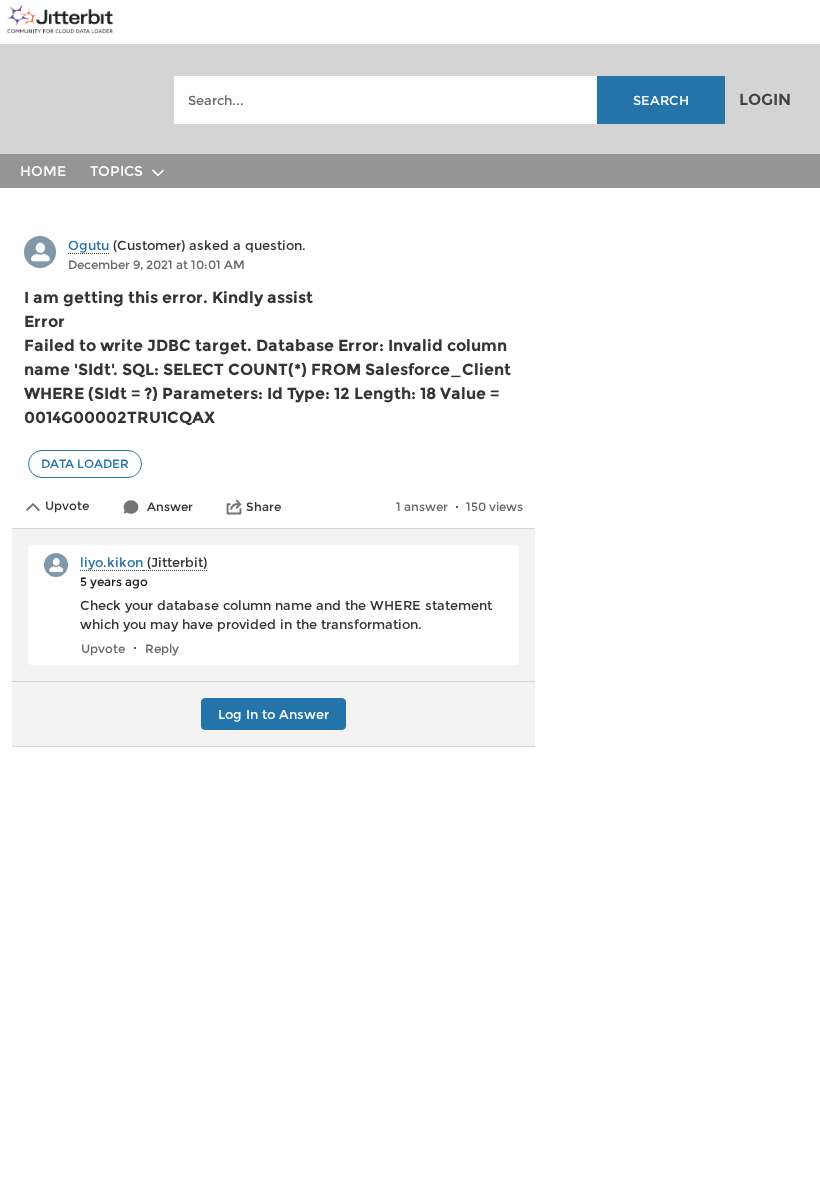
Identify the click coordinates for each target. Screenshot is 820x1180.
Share (263, 506)
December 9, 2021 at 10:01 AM (156, 264)
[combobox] (450, 100)
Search (661, 100)
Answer (170, 506)
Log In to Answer (273, 714)
